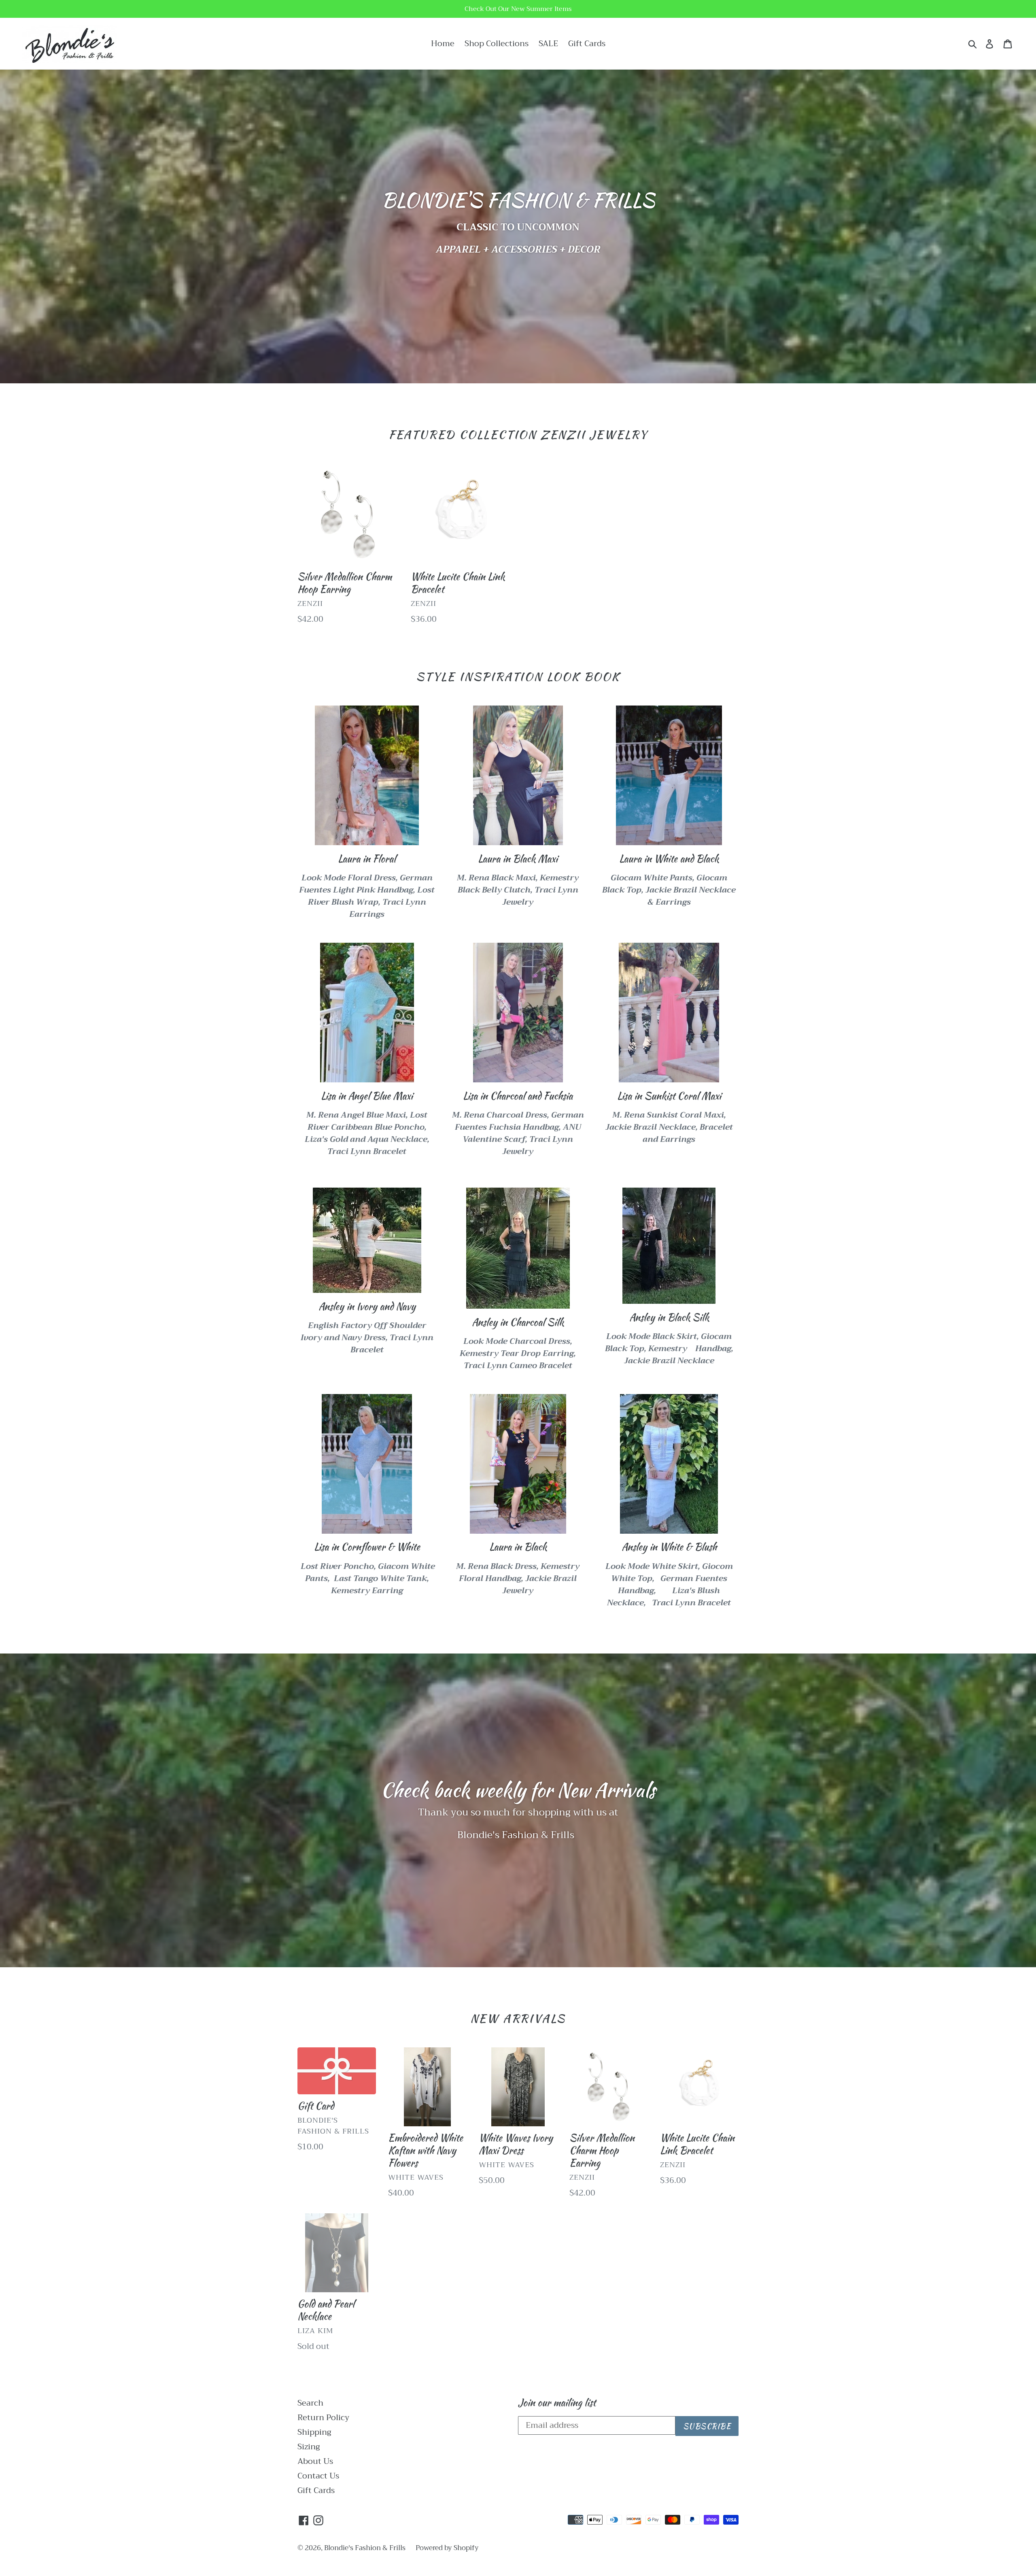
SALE (548, 44)
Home (443, 44)
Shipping (314, 2432)
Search (310, 2403)
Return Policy (323, 2418)
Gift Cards (587, 44)
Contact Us (318, 2476)
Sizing (309, 2447)
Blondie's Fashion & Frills (365, 2548)
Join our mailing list (557, 2403)
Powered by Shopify (447, 2548)
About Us (315, 2461)
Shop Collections (497, 44)
